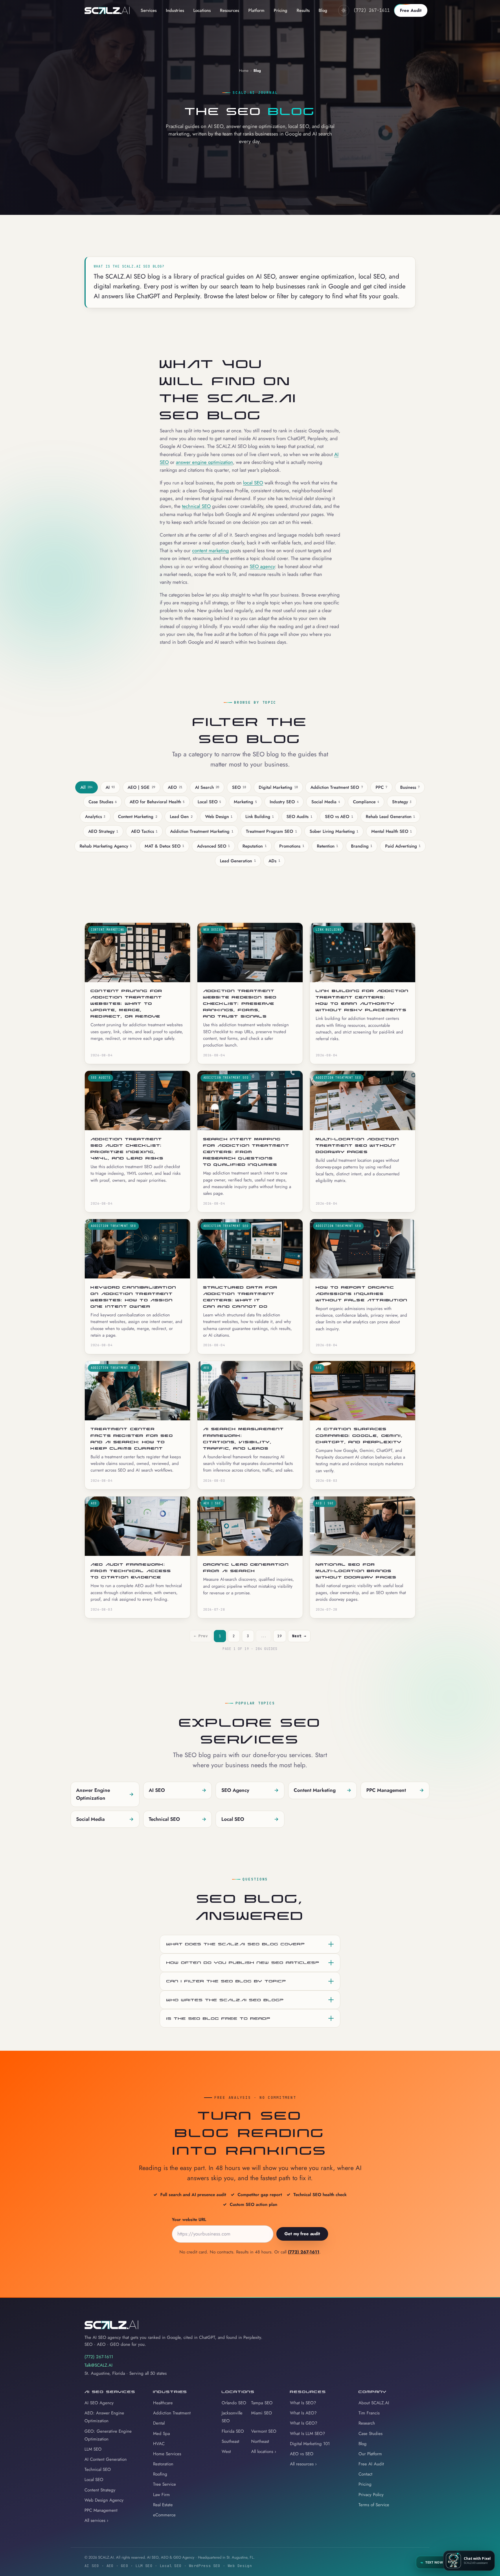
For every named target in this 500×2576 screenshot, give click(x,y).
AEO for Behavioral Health (157, 802)
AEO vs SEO (302, 2454)
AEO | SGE (141, 787)
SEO (239, 787)
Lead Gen (181, 817)
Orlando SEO (234, 2403)
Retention (327, 846)
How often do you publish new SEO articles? (243, 1962)
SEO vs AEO (339, 817)
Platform (256, 10)
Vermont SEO (264, 2431)
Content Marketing (137, 817)
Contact (365, 2474)
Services (149, 10)
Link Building (260, 817)
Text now (432, 2562)
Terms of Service (374, 2505)
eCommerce (164, 2515)
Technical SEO (178, 1819)
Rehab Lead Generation (390, 817)
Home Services (167, 2454)
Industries (175, 10)
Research (367, 2423)
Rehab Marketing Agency (106, 846)
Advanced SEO (213, 846)
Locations (202, 10)
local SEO (253, 483)
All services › (96, 2520)
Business (410, 787)
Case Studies (103, 802)
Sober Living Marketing (334, 831)
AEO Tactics (144, 831)
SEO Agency (250, 1790)
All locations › (264, 2451)
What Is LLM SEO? (307, 2434)
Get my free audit (302, 2234)
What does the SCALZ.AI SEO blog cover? (236, 1944)
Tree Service (164, 2484)
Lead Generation (238, 861)
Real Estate (163, 2505)
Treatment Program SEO (271, 831)
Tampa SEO (262, 2403)
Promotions (292, 846)
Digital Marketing (278, 787)
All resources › (303, 2464)
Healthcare (163, 2403)
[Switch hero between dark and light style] (344, 10)
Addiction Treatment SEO (337, 787)
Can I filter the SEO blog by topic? (226, 1981)
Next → (299, 1636)
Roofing (160, 2474)
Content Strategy (100, 2490)
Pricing (281, 10)
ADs (274, 861)
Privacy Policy (371, 2495)
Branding (362, 846)
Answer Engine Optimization (105, 1794)
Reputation (254, 846)
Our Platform (370, 2454)
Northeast (260, 2441)
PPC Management (395, 1790)
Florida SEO (233, 2431)
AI (110, 787)
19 (280, 1636)
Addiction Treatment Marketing (202, 831)
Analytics (95, 817)
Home (244, 71)
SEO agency (262, 566)
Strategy (402, 802)
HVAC (159, 2444)
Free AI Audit (371, 2464)
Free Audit (411, 10)
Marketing (245, 802)
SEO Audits (299, 817)
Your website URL (189, 2220)
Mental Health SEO (391, 831)
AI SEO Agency (99, 2403)
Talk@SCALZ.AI (99, 2365)
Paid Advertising (403, 846)
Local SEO (209, 802)
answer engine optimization (204, 462)
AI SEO (178, 1790)
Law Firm (161, 2495)
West (226, 2451)
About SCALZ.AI (374, 2403)
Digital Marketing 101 (310, 2444)
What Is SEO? (303, 2403)
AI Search (207, 787)
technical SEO (196, 506)
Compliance (366, 802)
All (87, 787)
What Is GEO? (304, 2423)
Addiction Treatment (172, 2413)
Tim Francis (369, 2413)
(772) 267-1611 (372, 10)
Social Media (326, 802)
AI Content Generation (106, 2459)
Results (303, 10)
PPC (381, 787)
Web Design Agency (104, 2500)
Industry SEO (284, 802)
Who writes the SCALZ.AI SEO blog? (225, 2000)
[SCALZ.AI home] (107, 10)
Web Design (219, 817)
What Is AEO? (303, 2413)
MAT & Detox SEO (164, 846)
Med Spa (161, 2434)
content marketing (211, 550)
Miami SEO (262, 2413)
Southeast (230, 2441)
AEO (175, 787)
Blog (323, 10)
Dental (159, 2423)
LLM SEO (93, 2449)
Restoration (163, 2464)
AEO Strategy (103, 831)
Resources (229, 10)
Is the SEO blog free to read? (218, 2018)
